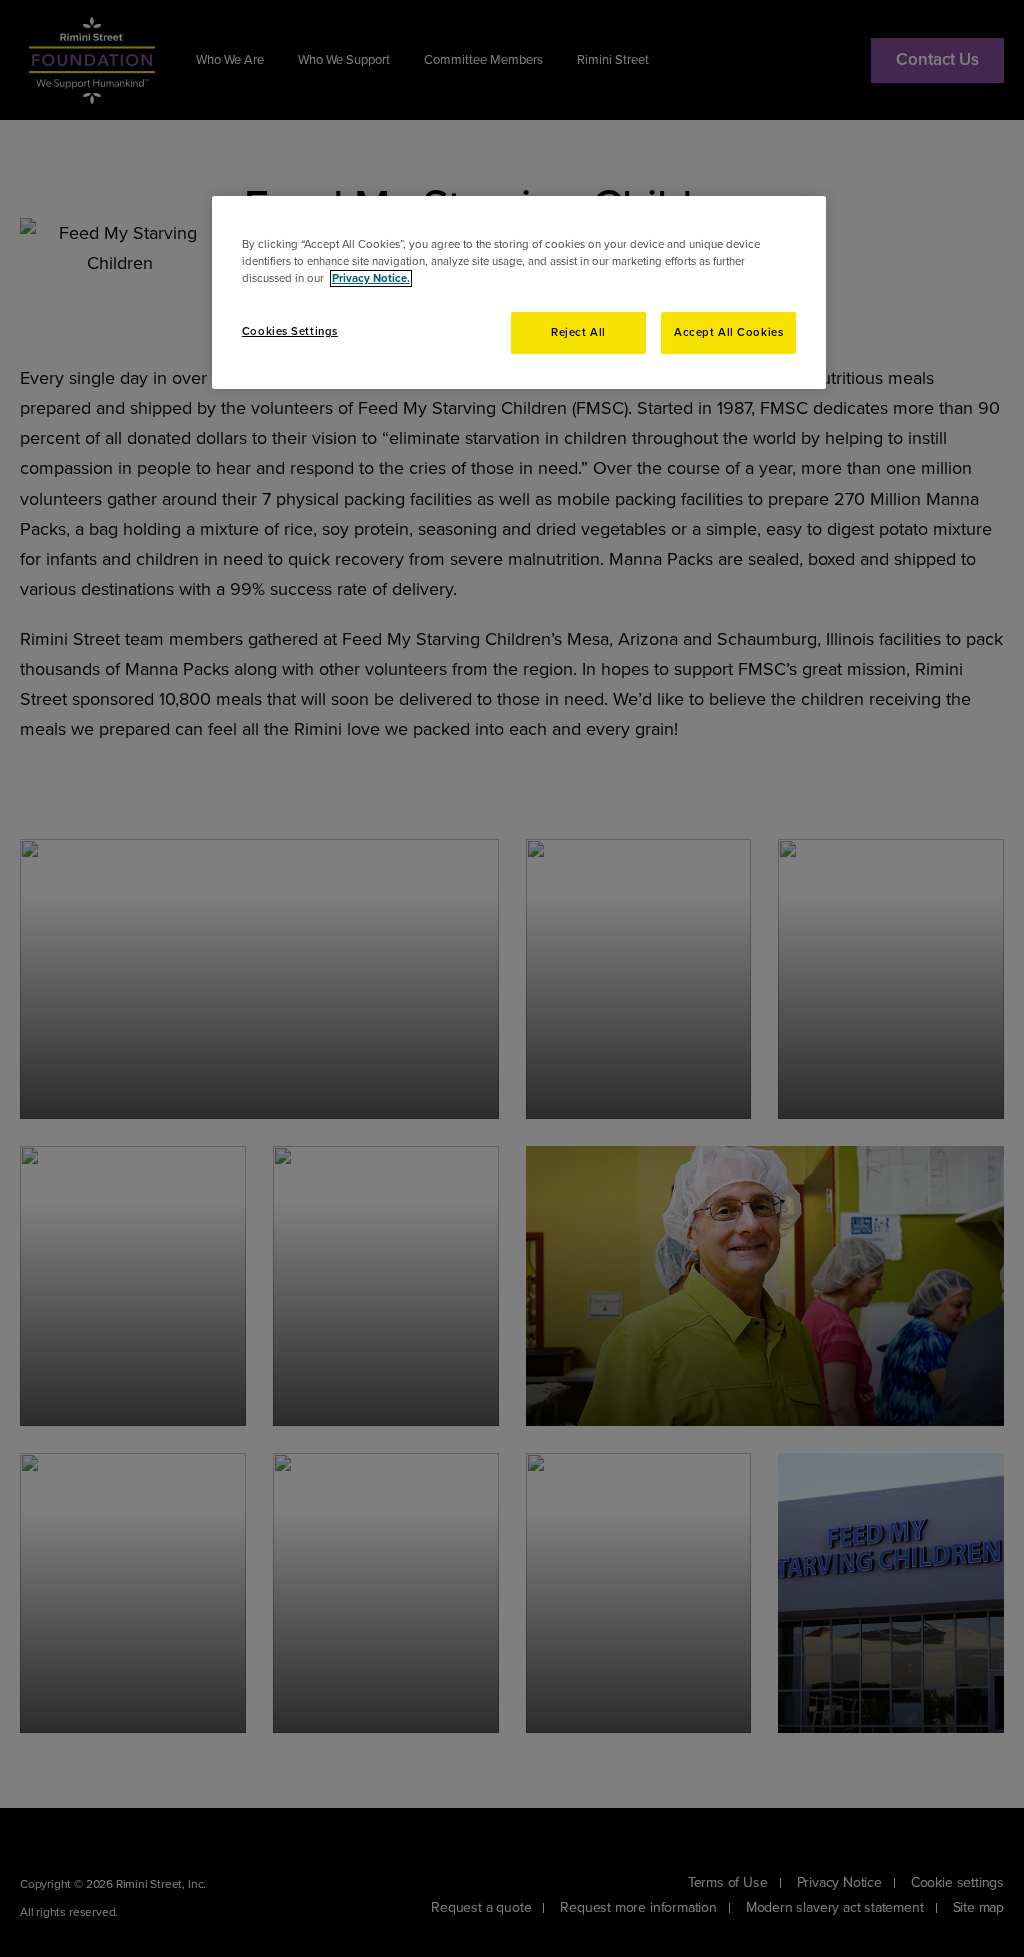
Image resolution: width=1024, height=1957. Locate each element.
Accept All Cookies (728, 332)
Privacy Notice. (371, 278)
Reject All (578, 332)
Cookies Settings (290, 331)
